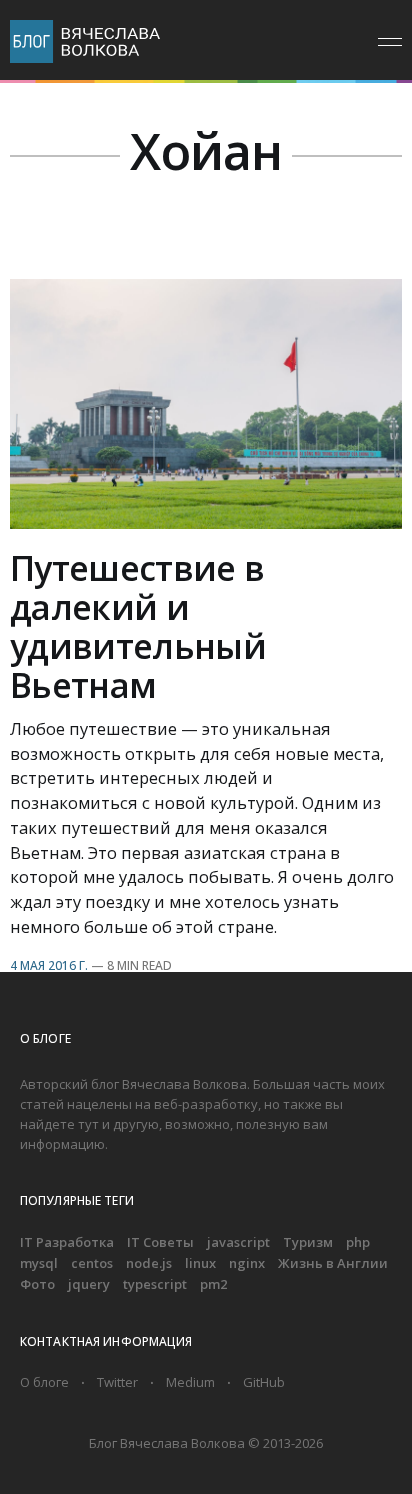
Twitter (117, 1382)
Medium (190, 1382)
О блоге (44, 1382)
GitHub (264, 1382)
